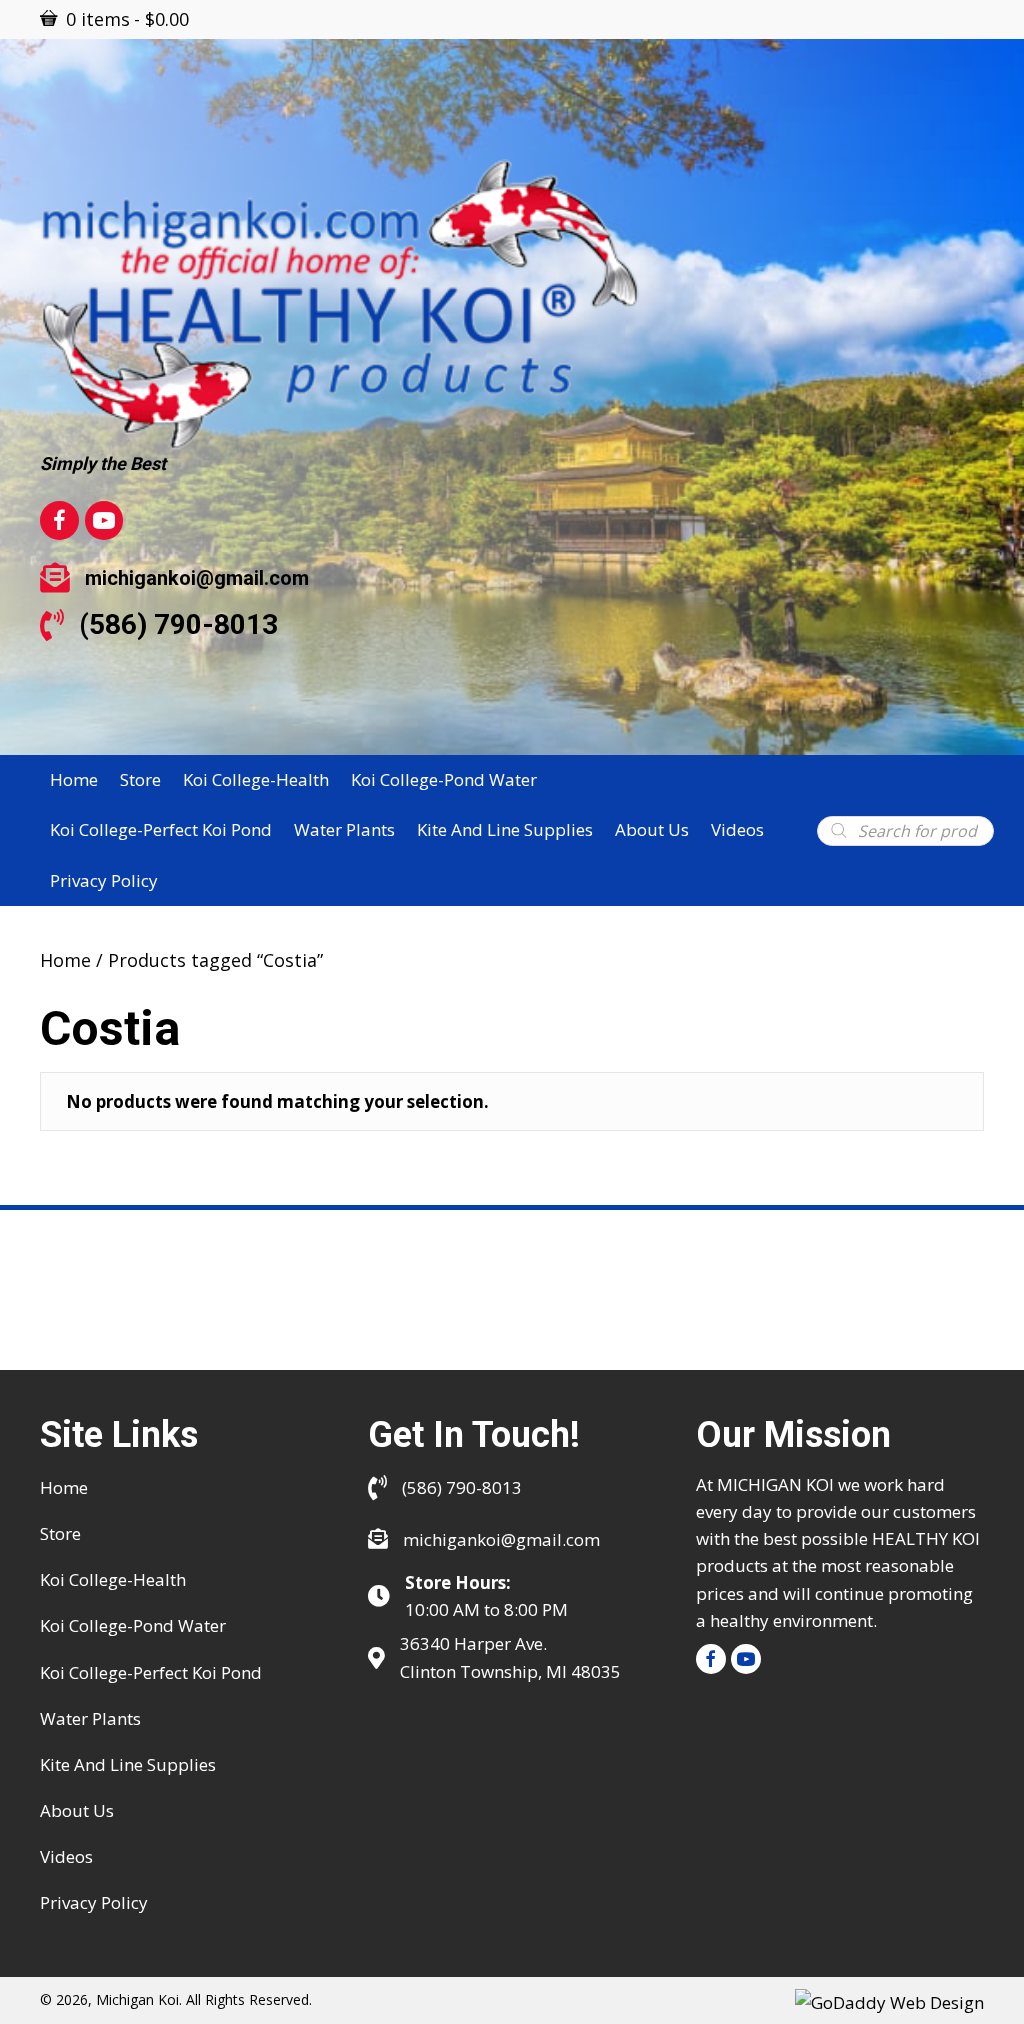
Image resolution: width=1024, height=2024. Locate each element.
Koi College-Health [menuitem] (113, 1579)
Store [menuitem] (60, 1533)
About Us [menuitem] (77, 1810)
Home (65, 960)
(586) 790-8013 (178, 624)
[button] (711, 1659)
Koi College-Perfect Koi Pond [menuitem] (151, 1672)
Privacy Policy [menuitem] (94, 1902)
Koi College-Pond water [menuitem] (133, 1625)
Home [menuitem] (64, 1487)
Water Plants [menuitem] (90, 1718)
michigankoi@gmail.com (197, 578)
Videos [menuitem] (66, 1856)
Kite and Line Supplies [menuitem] (128, 1764)
